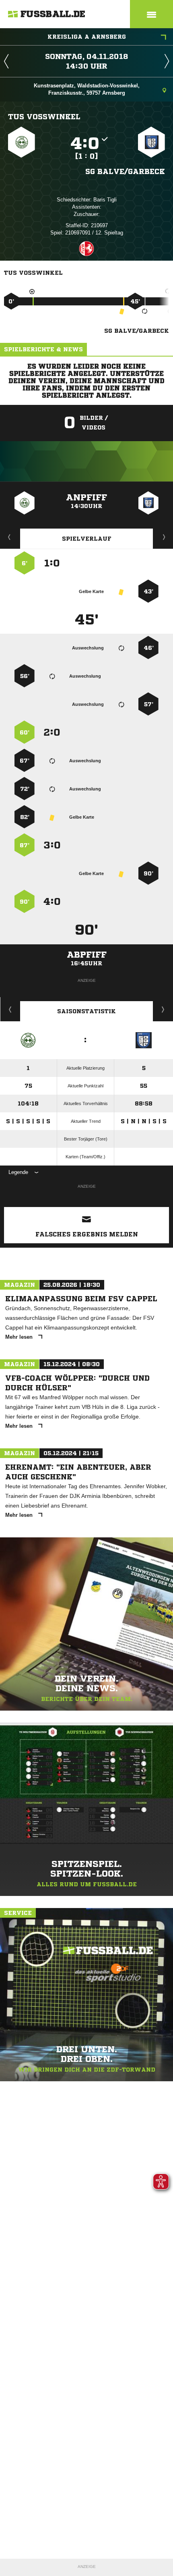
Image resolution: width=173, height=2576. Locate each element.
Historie (10, 1009)
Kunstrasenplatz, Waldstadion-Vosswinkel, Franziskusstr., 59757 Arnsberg (87, 89)
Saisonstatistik (86, 1011)
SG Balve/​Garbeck (125, 171)
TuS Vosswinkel (44, 116)
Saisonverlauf (163, 1009)
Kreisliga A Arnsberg (87, 37)
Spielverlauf (87, 539)
